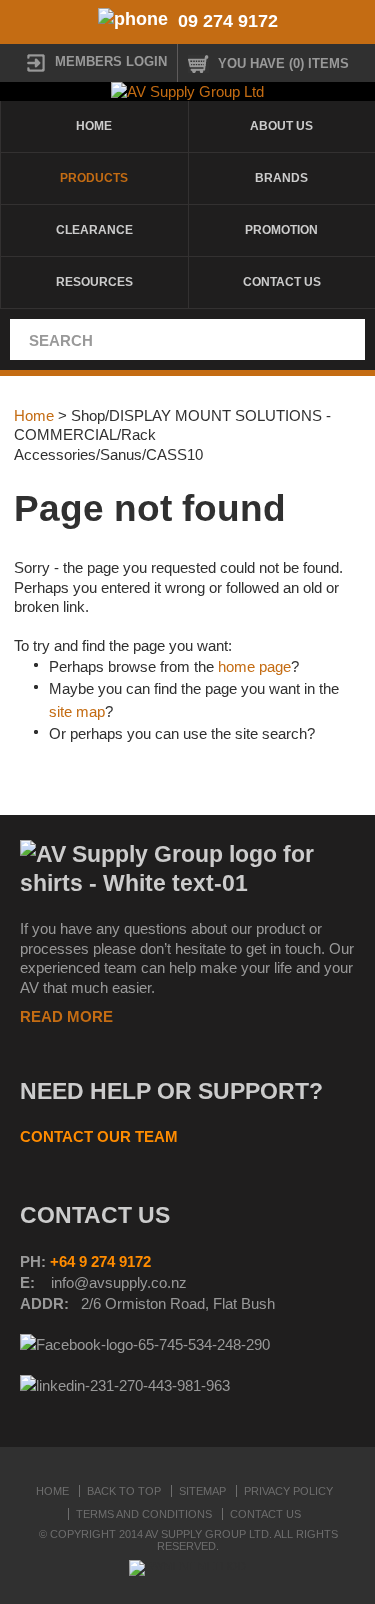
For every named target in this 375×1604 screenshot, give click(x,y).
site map (77, 711)
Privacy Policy (288, 1491)
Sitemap (202, 1491)
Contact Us (265, 1514)
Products (94, 178)
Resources (94, 282)
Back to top (124, 1491)
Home (94, 126)
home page (254, 666)
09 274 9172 (228, 21)
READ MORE (66, 1016)
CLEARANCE (94, 230)
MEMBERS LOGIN (111, 61)
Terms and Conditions (144, 1514)
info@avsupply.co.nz (119, 1282)
